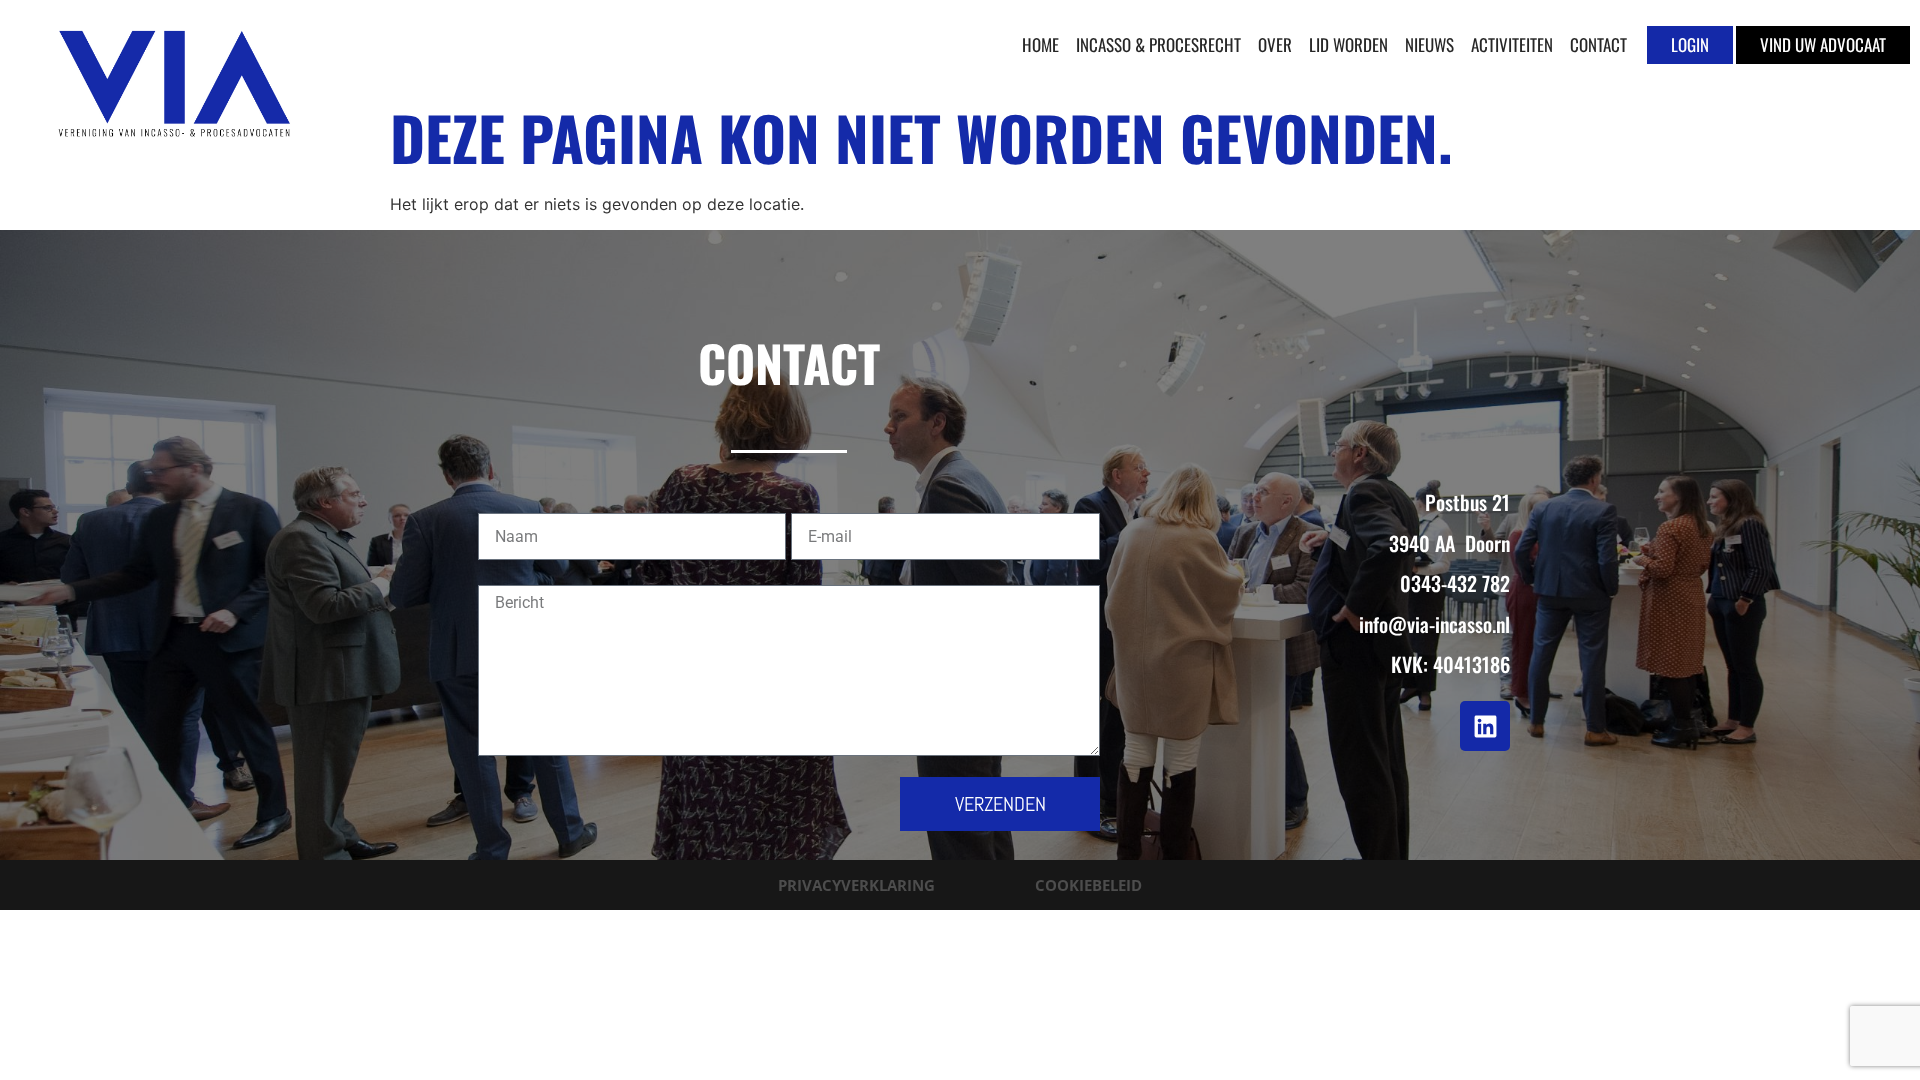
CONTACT (1598, 44)
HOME (1040, 44)
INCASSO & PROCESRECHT (1158, 44)
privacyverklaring (856, 885)
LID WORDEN (1348, 44)
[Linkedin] (1485, 726)
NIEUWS (1429, 44)
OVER (1275, 44)
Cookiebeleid (1088, 885)
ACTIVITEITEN (1512, 44)
